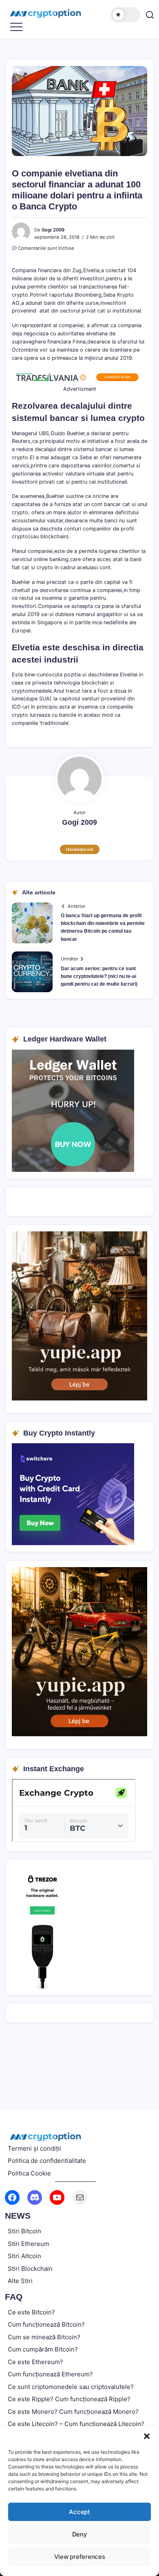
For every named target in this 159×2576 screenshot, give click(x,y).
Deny (80, 2534)
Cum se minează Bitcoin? (44, 2337)
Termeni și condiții (34, 2148)
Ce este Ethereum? (35, 2362)
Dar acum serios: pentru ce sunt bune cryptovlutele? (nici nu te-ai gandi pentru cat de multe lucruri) (99, 976)
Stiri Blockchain (30, 2269)
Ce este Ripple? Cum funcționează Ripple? (69, 2399)
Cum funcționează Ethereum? (50, 2374)
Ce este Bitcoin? (31, 2312)
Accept (79, 2512)
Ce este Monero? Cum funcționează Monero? (73, 2412)
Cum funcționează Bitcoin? (46, 2324)
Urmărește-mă (80, 849)
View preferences (80, 2557)
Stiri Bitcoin (24, 2231)
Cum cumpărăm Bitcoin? (43, 2349)
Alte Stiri (20, 2281)
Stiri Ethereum (29, 2244)
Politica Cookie (29, 2173)
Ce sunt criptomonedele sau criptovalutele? (71, 2387)
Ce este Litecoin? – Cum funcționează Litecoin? (76, 2424)
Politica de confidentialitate (47, 2161)
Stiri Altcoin (24, 2256)
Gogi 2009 (53, 230)
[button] (147, 2436)
